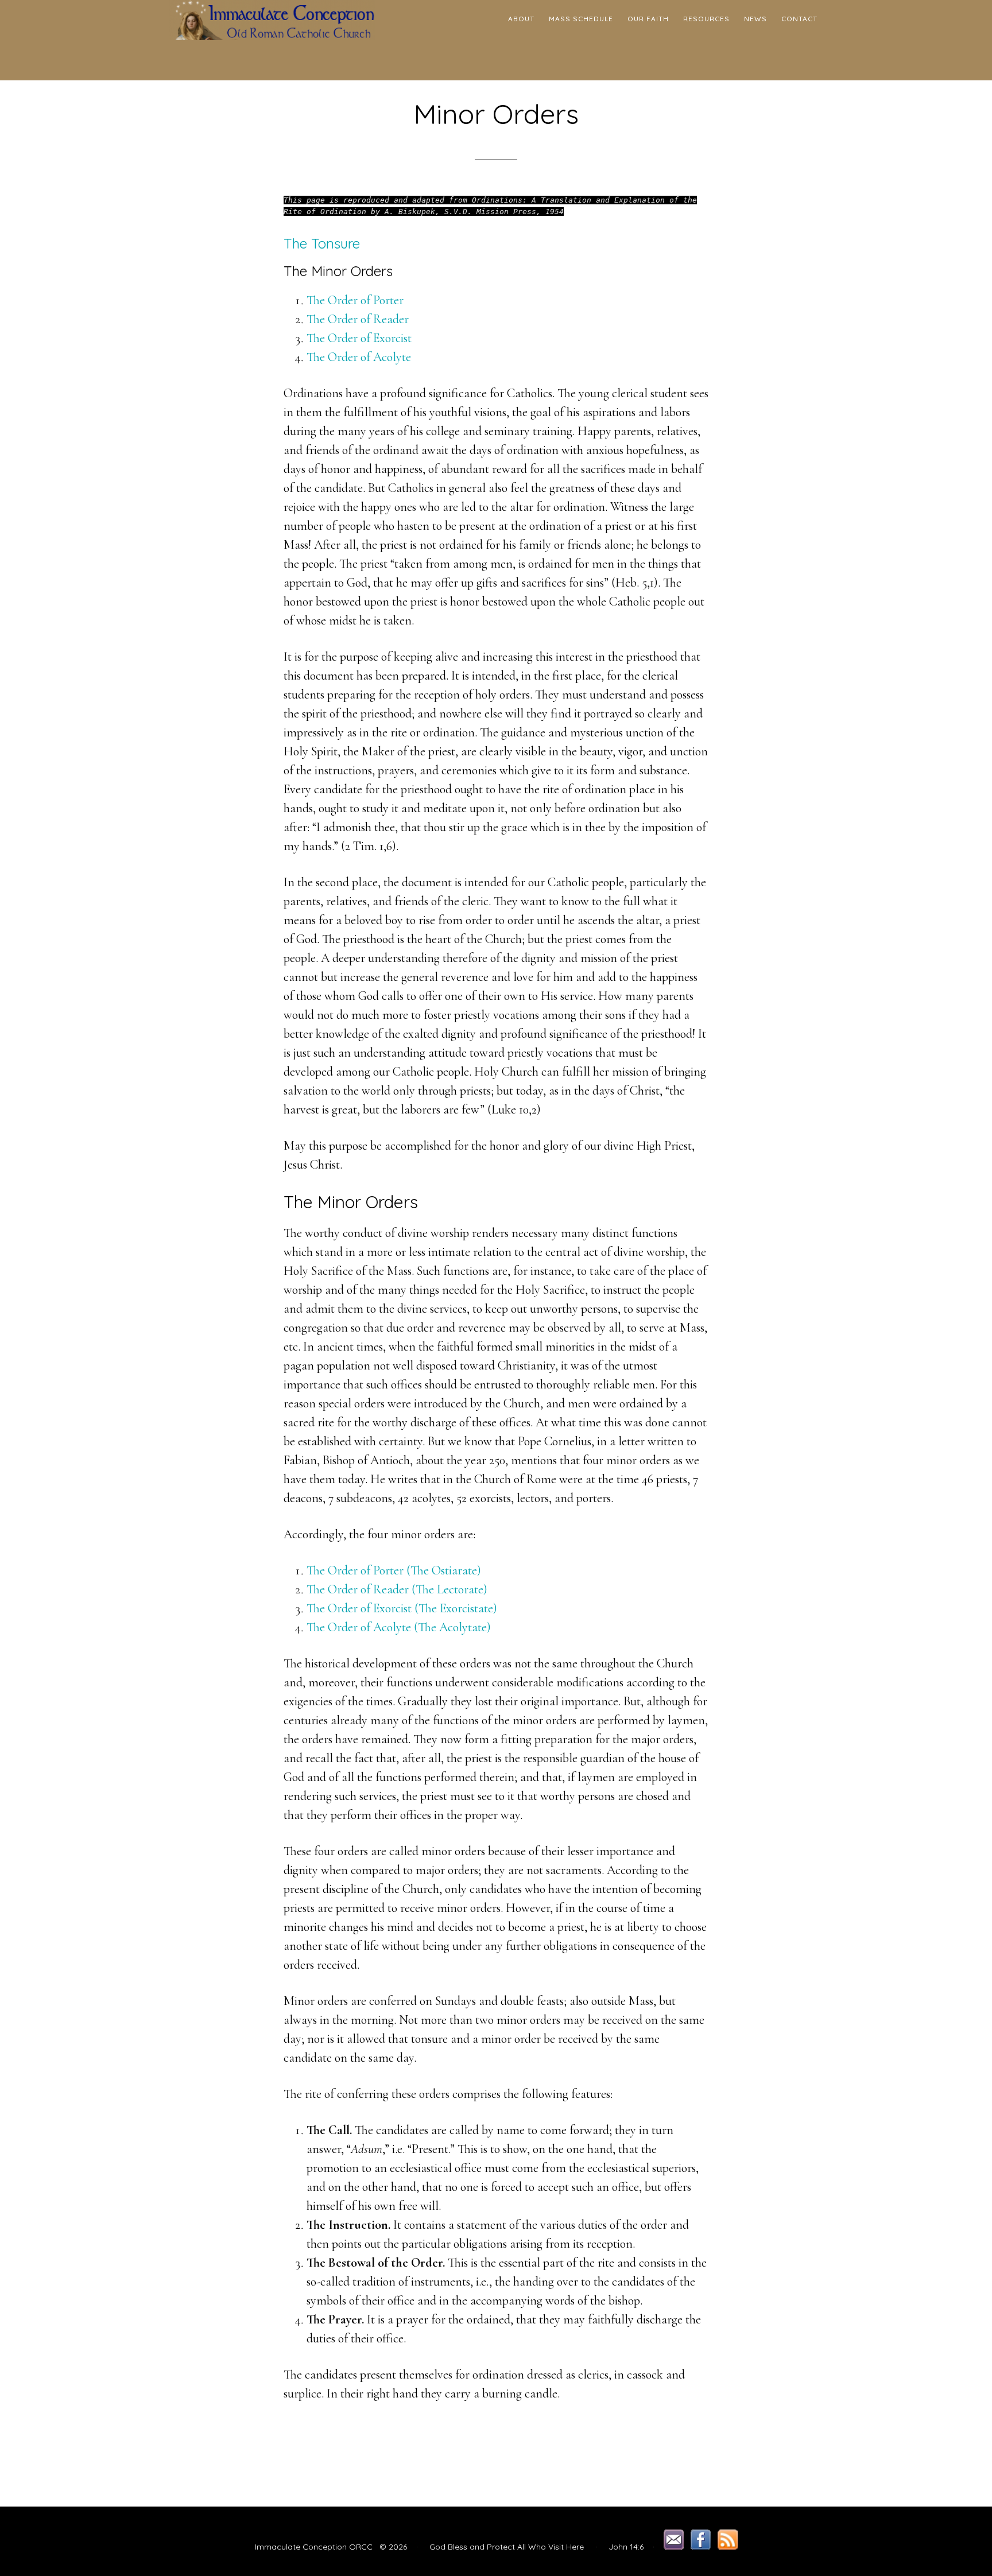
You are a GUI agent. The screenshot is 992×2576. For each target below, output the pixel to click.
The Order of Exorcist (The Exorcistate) (402, 1608)
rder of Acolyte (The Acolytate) (414, 1627)
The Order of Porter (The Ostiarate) (394, 1570)
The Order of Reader (358, 319)
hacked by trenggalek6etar (272, 40)
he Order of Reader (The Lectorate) (404, 1589)
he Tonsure (326, 243)
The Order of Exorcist (359, 338)
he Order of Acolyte (365, 357)
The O (322, 1627)
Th (313, 300)
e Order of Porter (362, 300)
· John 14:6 (615, 2547)
